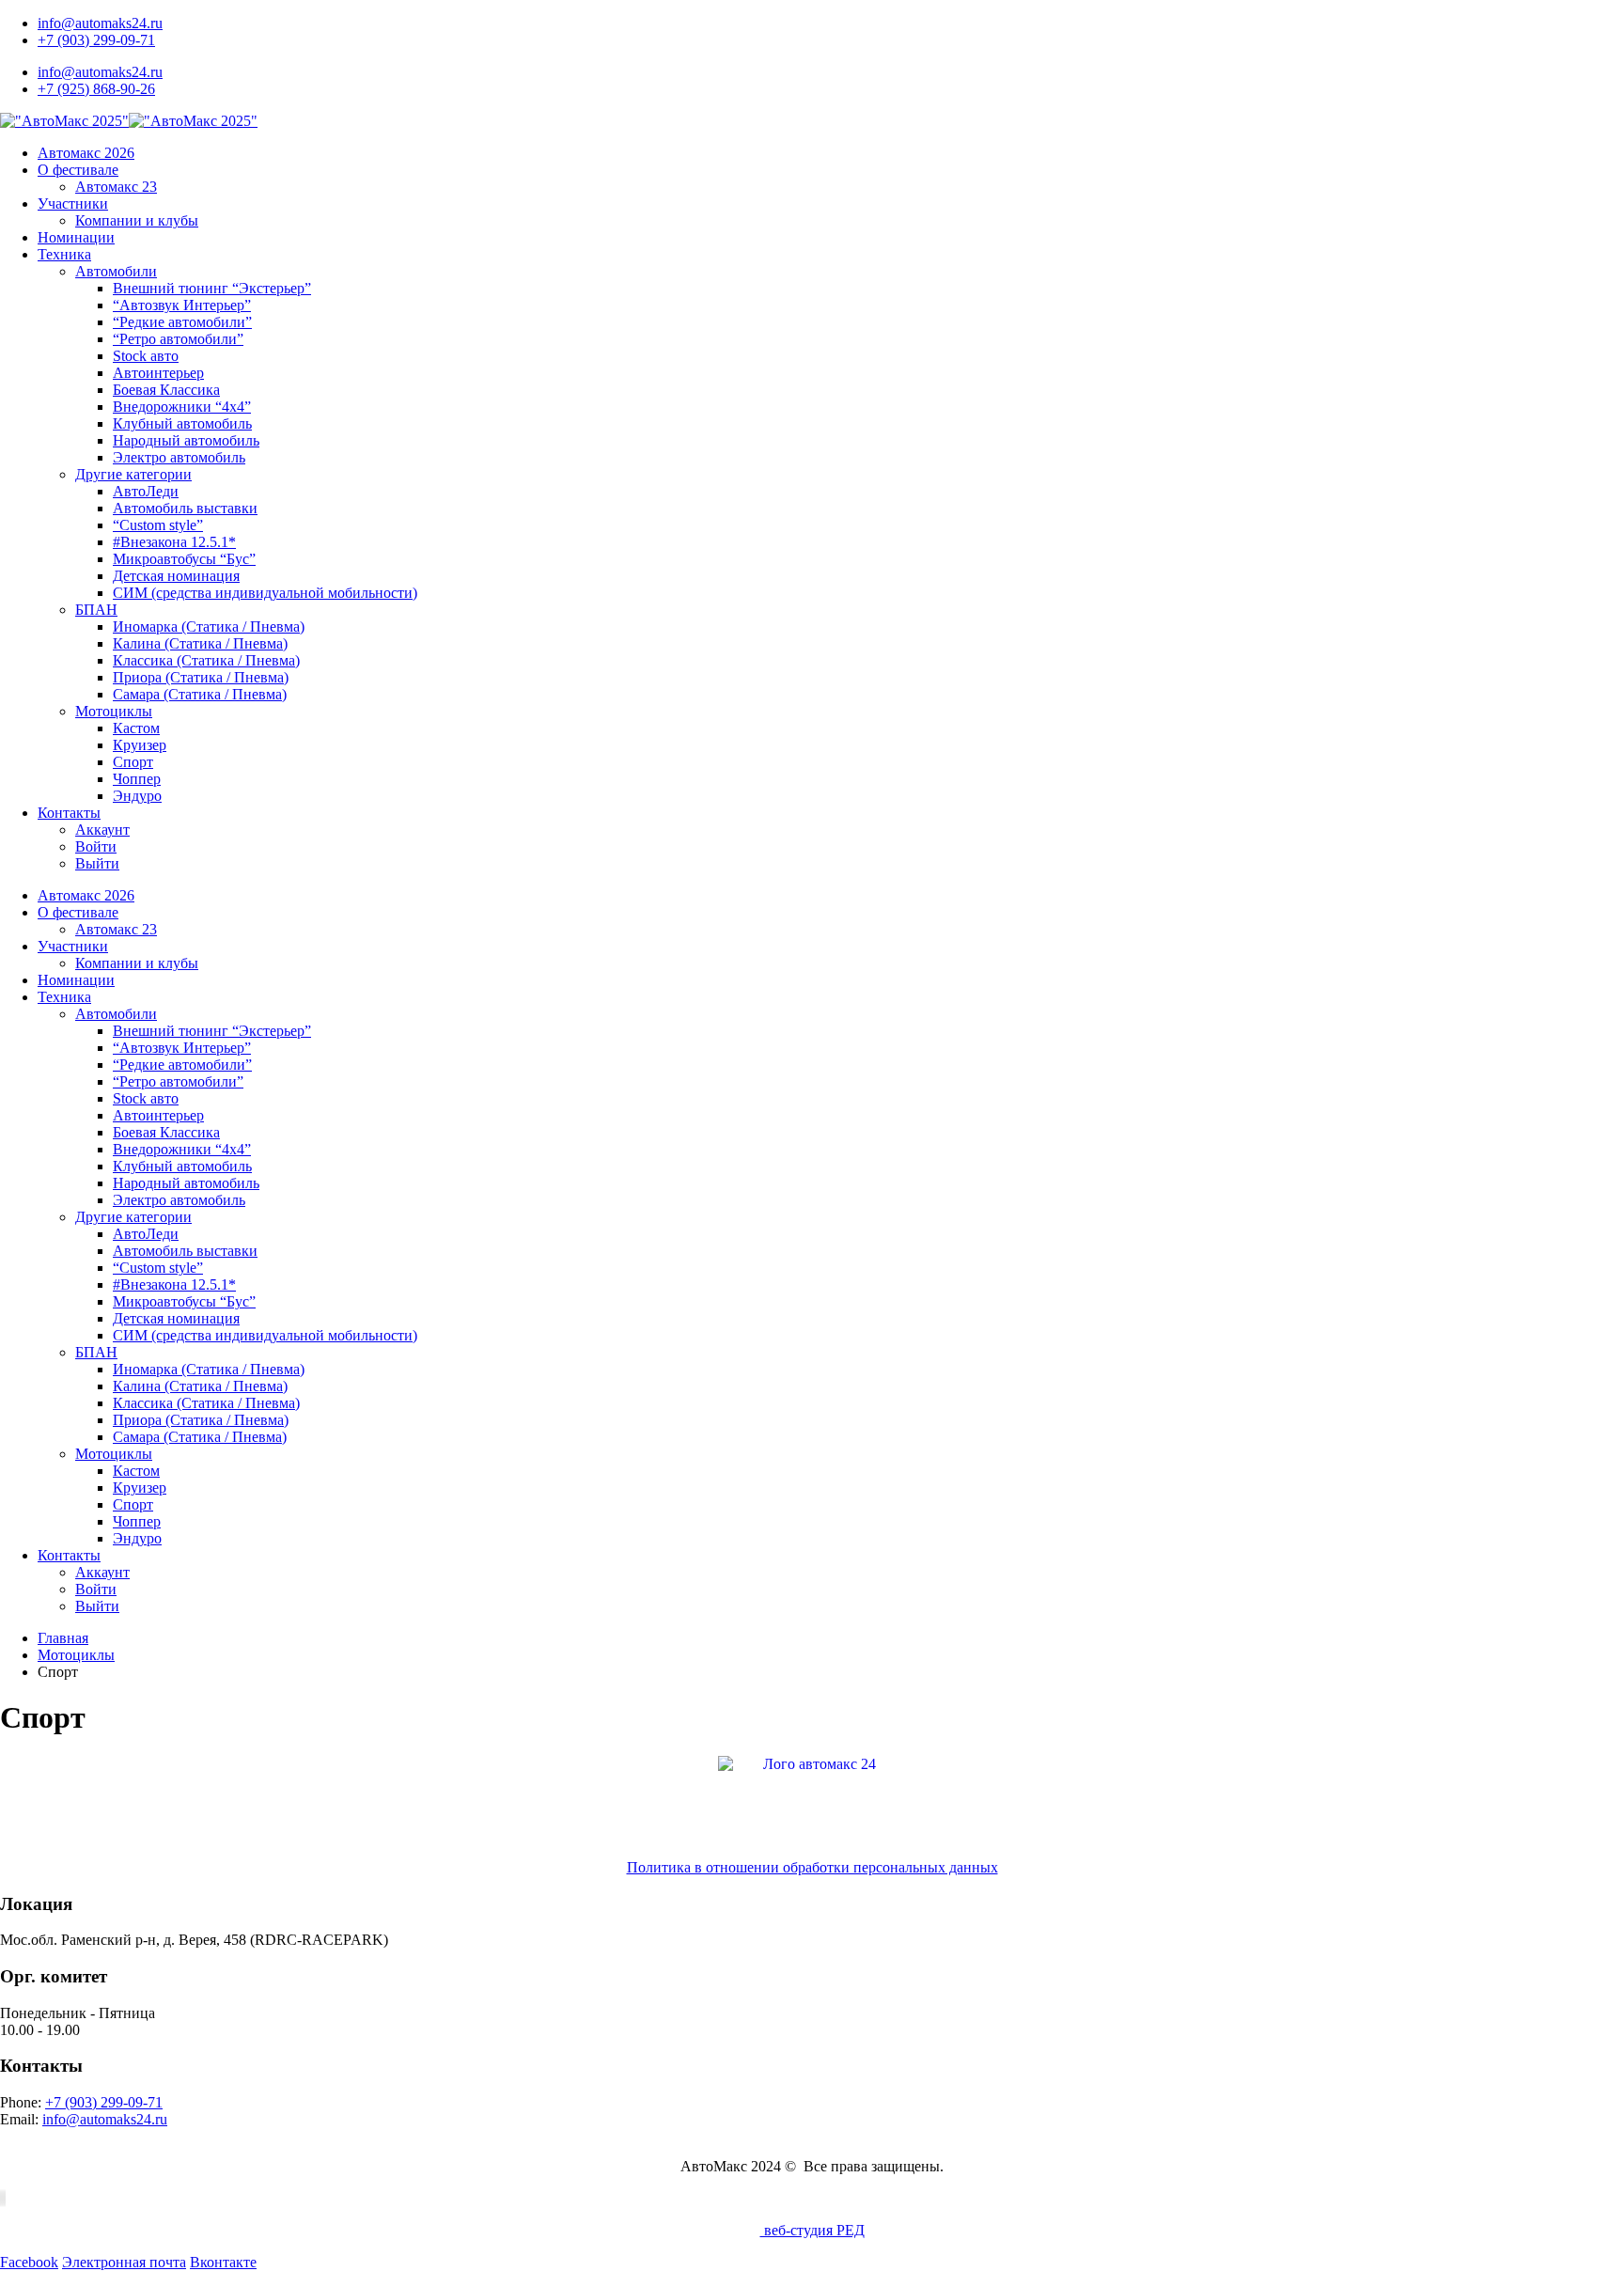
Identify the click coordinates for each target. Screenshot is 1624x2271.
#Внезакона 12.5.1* (174, 542)
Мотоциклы (114, 711)
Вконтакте (223, 2262)
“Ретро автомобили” (178, 339)
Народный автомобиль (186, 440)
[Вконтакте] (3, 2198)
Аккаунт (102, 830)
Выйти (97, 863)
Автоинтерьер (158, 373)
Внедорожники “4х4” (182, 407)
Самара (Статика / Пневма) (200, 694)
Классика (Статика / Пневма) (206, 660)
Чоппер (137, 779)
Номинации (76, 237)
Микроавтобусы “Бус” (184, 559)
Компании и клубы (137, 220)
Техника (64, 254)
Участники (73, 204)
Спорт (133, 762)
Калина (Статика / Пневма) (200, 643)
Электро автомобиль (179, 457)
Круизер (140, 745)
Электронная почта (124, 2262)
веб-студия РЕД (812, 2230)
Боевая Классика (166, 390)
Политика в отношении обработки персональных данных (812, 1867)
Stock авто (146, 356)
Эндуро (137, 796)
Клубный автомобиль (182, 423)
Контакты (69, 813)
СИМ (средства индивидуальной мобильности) (265, 593)
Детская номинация (176, 576)
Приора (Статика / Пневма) (201, 677)
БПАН (96, 610)
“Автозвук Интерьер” (182, 305)
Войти (96, 846)
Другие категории (133, 474)
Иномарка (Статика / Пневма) (209, 626)
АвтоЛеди (146, 491)
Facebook (29, 2262)
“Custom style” (158, 525)
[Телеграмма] (5, 2198)
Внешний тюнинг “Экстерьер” (212, 288)
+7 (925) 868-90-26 (96, 89)
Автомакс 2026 (86, 153)
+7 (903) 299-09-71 (96, 40)
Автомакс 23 (116, 187)
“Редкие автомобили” (182, 322)
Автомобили (116, 271)
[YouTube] (1, 2198)
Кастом (136, 728)
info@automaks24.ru (100, 23)
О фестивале (78, 170)
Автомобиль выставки (185, 508)
